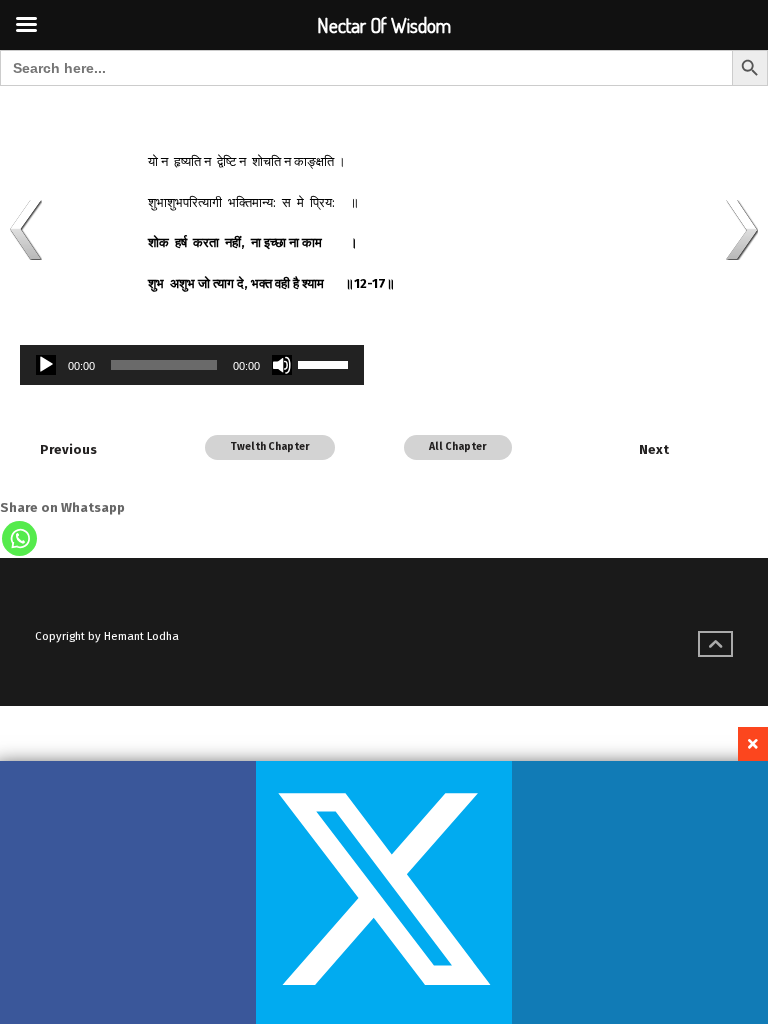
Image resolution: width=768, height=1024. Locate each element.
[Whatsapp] (19, 538)
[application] (192, 365)
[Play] (46, 365)
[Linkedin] (640, 892)
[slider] (326, 363)
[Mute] (282, 365)
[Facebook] (128, 892)
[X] (384, 892)
